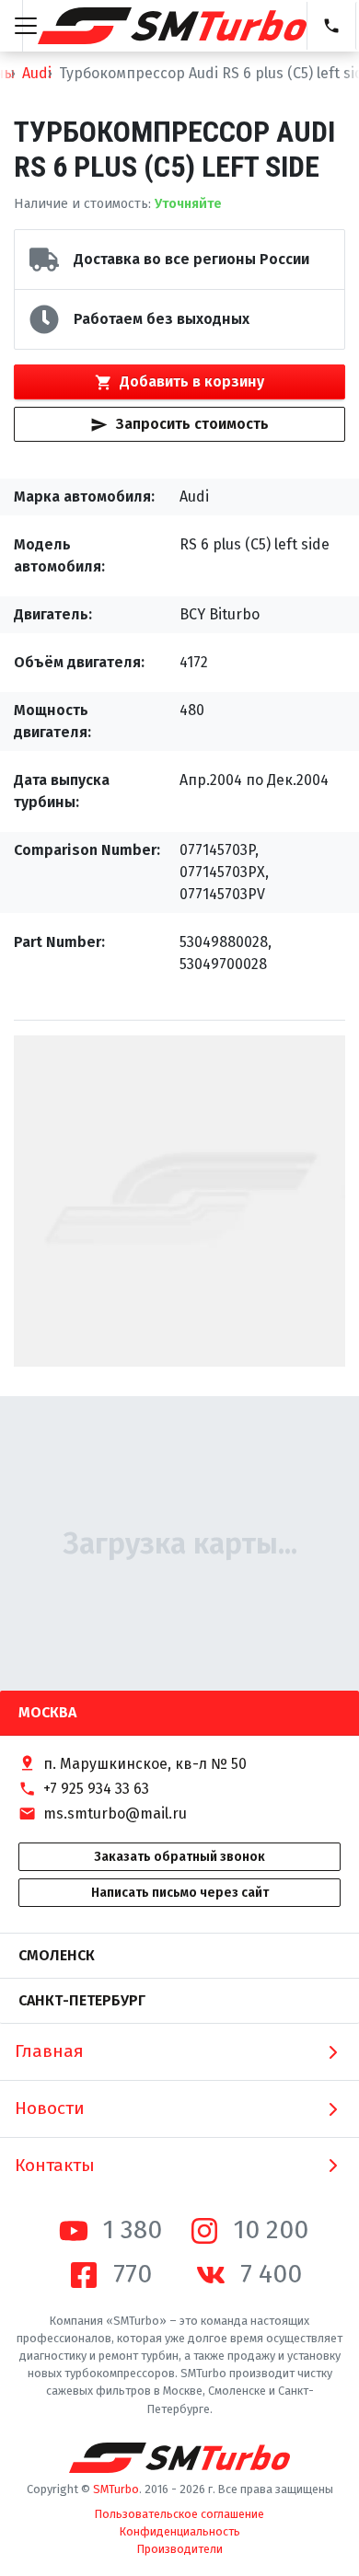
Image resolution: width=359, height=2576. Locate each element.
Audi (37, 73)
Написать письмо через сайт (180, 1893)
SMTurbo (116, 2489)
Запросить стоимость (192, 424)
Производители (180, 2549)
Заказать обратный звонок (179, 1857)
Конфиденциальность (180, 2531)
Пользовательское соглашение (179, 2514)
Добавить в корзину (192, 381)
